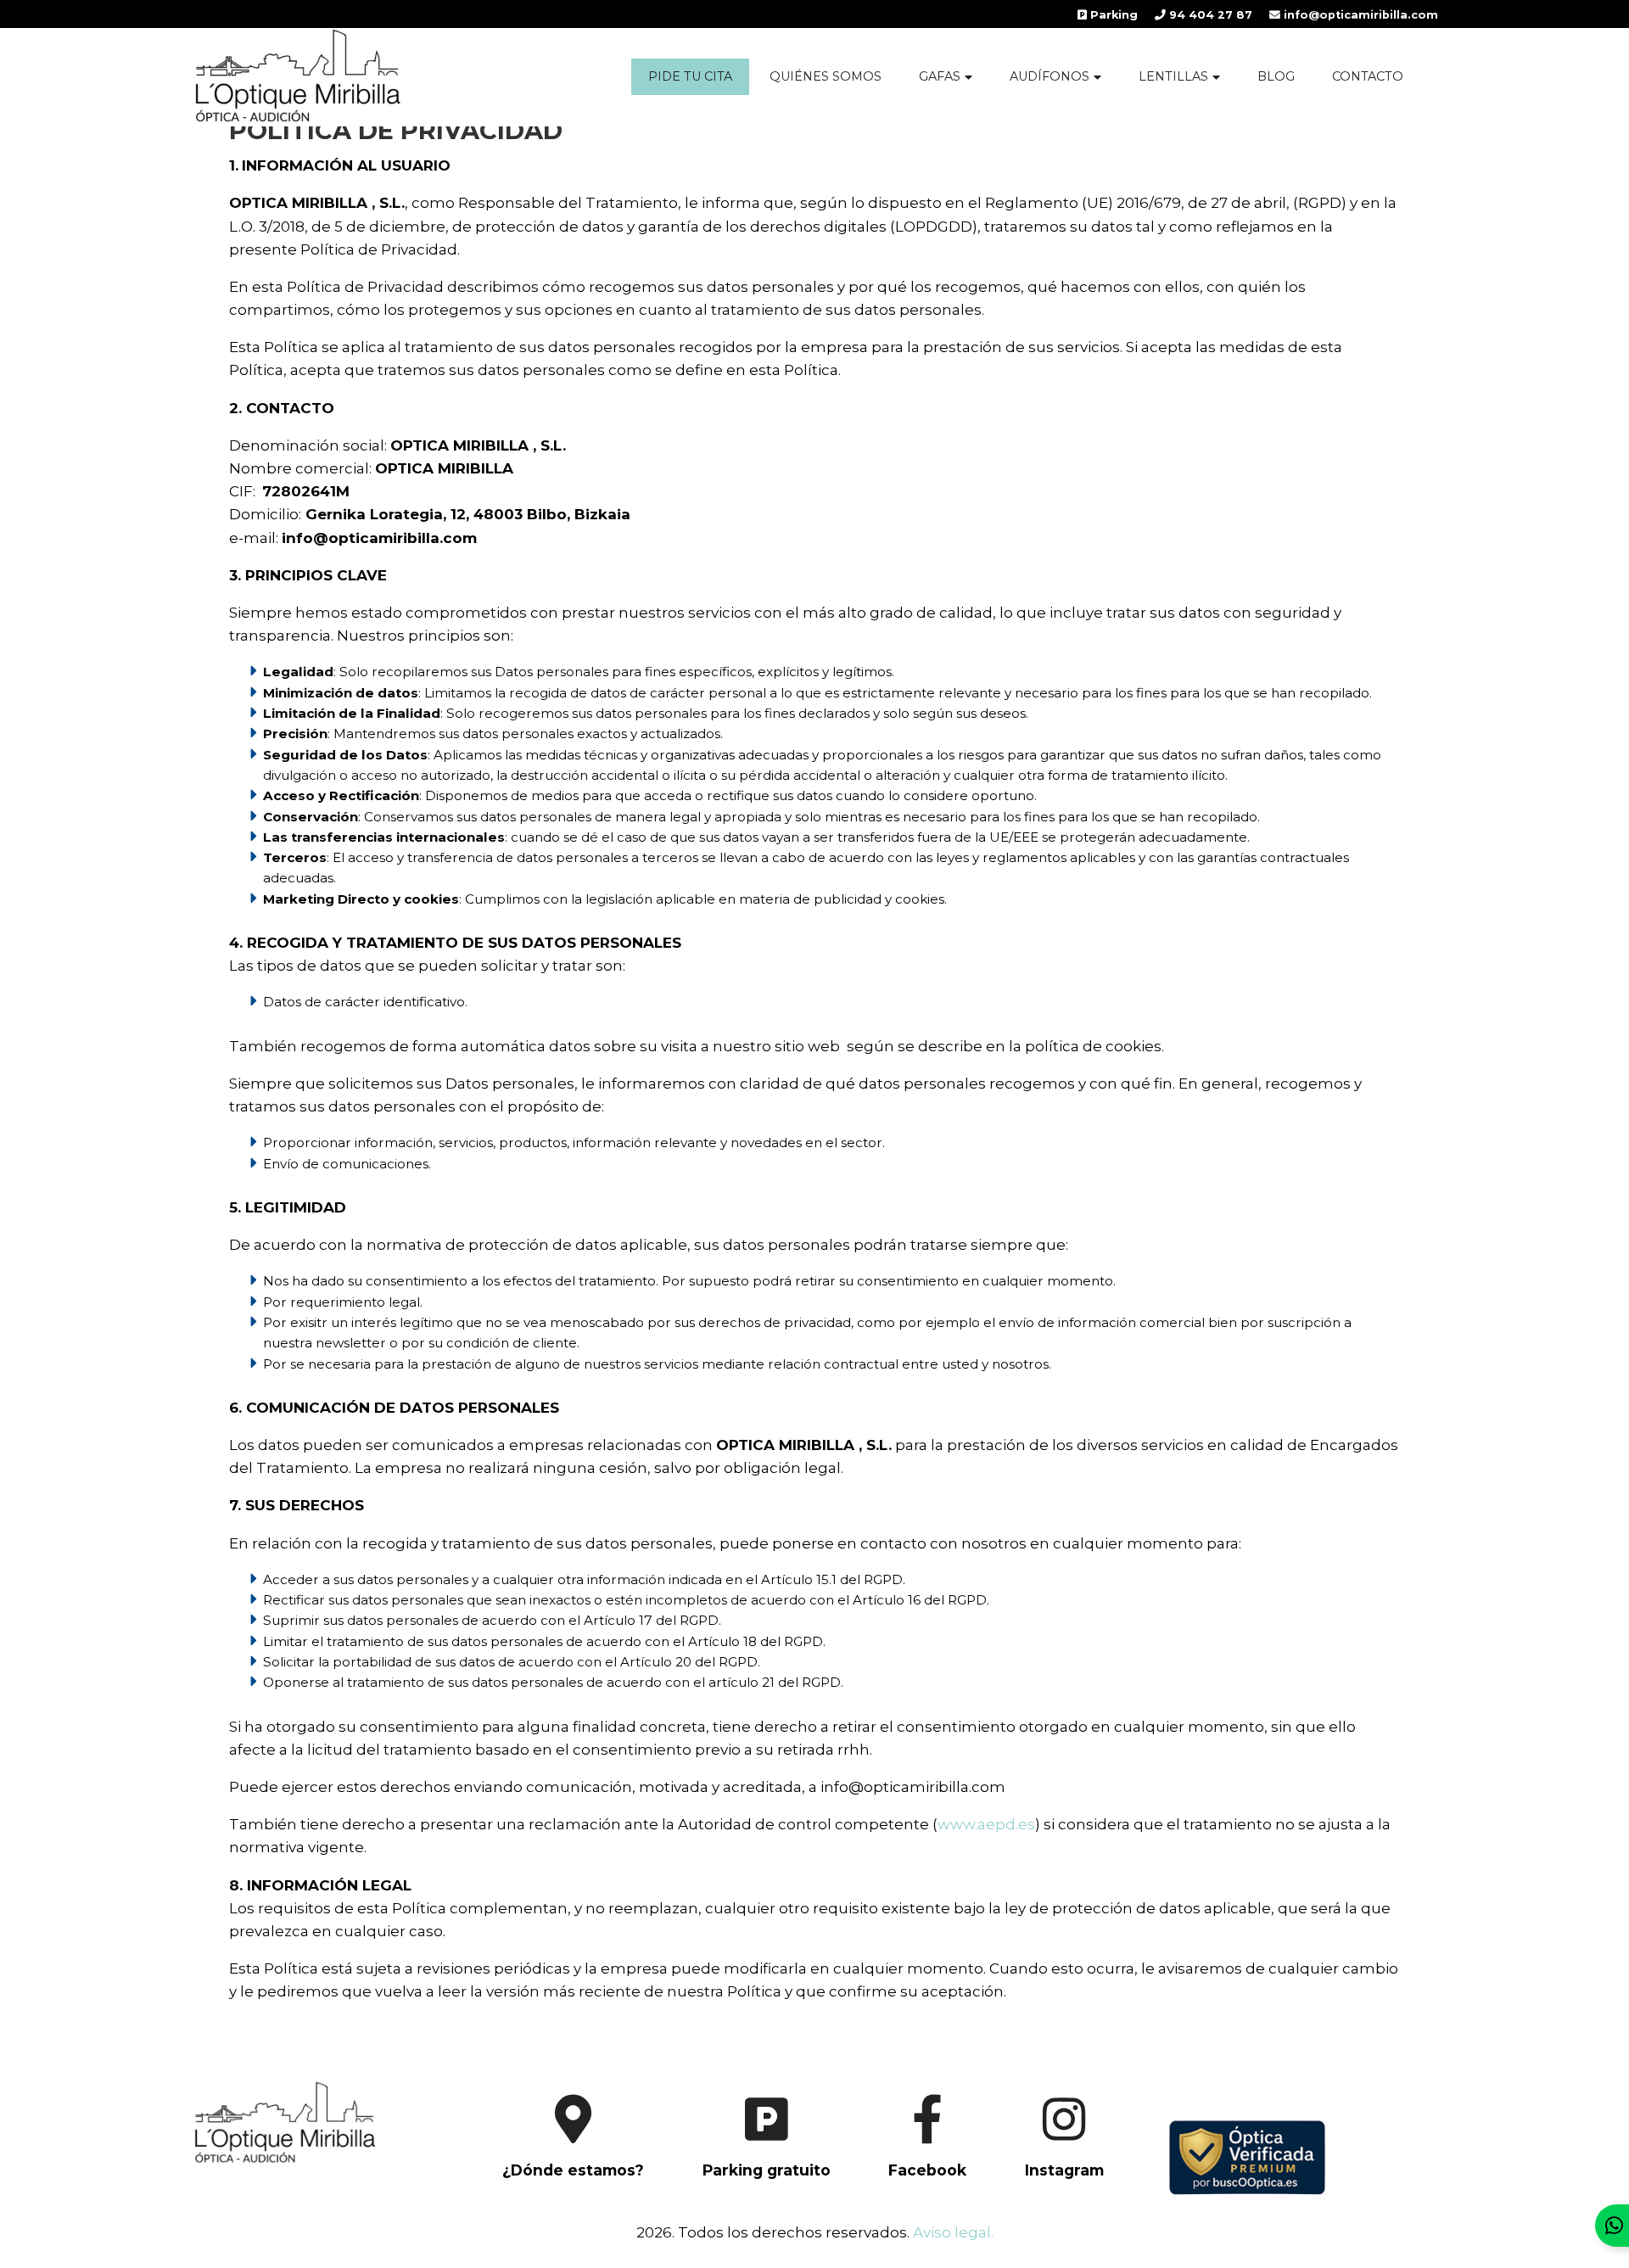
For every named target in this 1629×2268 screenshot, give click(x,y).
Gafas (940, 76)
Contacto (1368, 76)
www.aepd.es (986, 1824)
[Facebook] (902, 2186)
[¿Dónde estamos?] (547, 2186)
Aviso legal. (953, 2232)
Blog (1276, 76)
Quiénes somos (826, 76)
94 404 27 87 (1209, 15)
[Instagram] (1038, 2186)
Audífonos (1050, 76)
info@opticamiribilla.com (1359, 15)
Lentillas (1173, 76)
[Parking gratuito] (741, 2186)
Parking (1112, 15)
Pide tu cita (690, 76)
